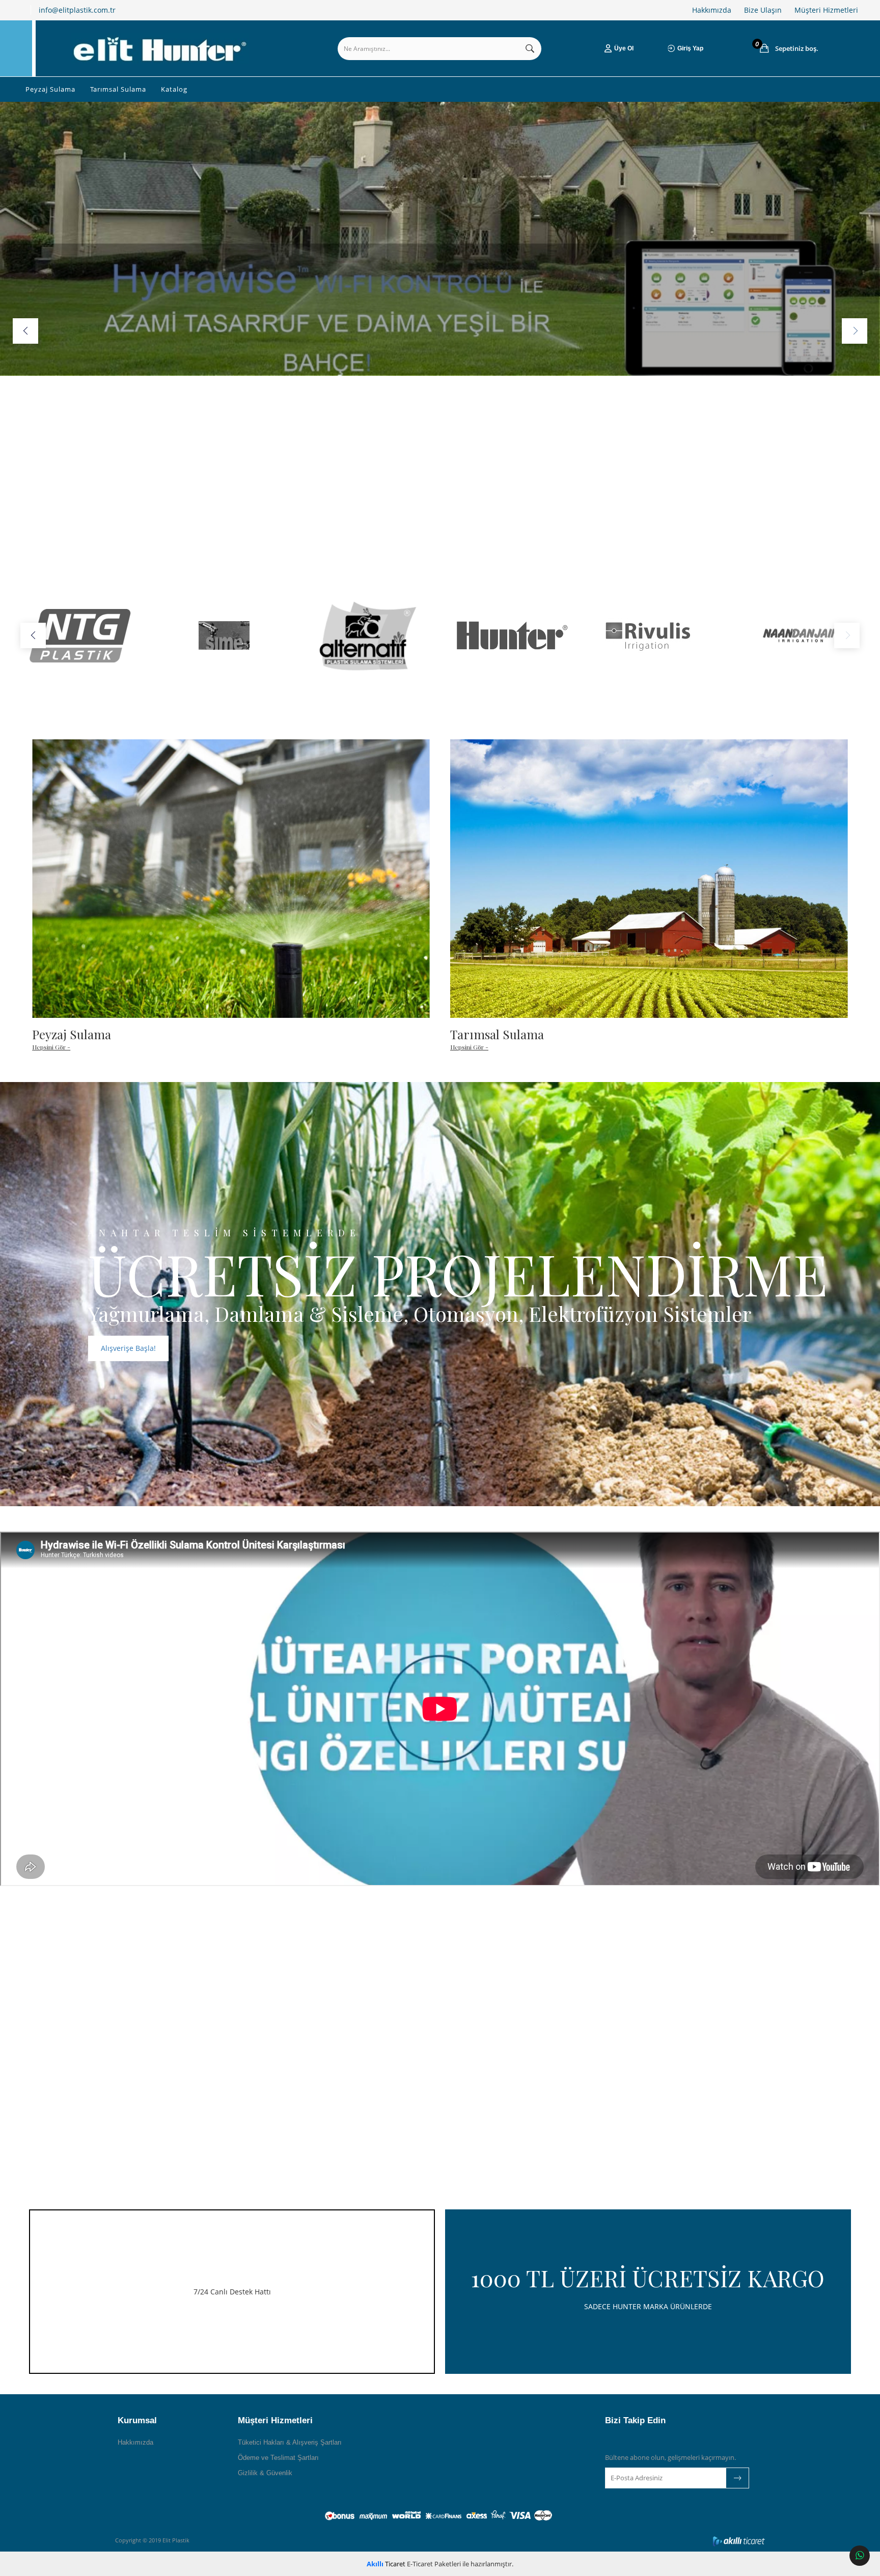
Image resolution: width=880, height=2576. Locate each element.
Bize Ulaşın (763, 10)
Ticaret (386, 2564)
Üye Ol (624, 48)
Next (855, 331)
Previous (25, 331)
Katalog (174, 89)
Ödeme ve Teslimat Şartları (278, 2458)
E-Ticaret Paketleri (434, 2564)
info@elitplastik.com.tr (77, 10)
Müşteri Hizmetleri (826, 10)
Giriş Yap (690, 48)
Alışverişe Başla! (128, 1348)
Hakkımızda (712, 10)
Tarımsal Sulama (118, 89)
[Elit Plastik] (160, 48)
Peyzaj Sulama (50, 89)
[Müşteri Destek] (860, 2556)
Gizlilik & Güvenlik (265, 2473)
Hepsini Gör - (51, 1047)
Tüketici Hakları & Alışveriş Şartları (290, 2442)
